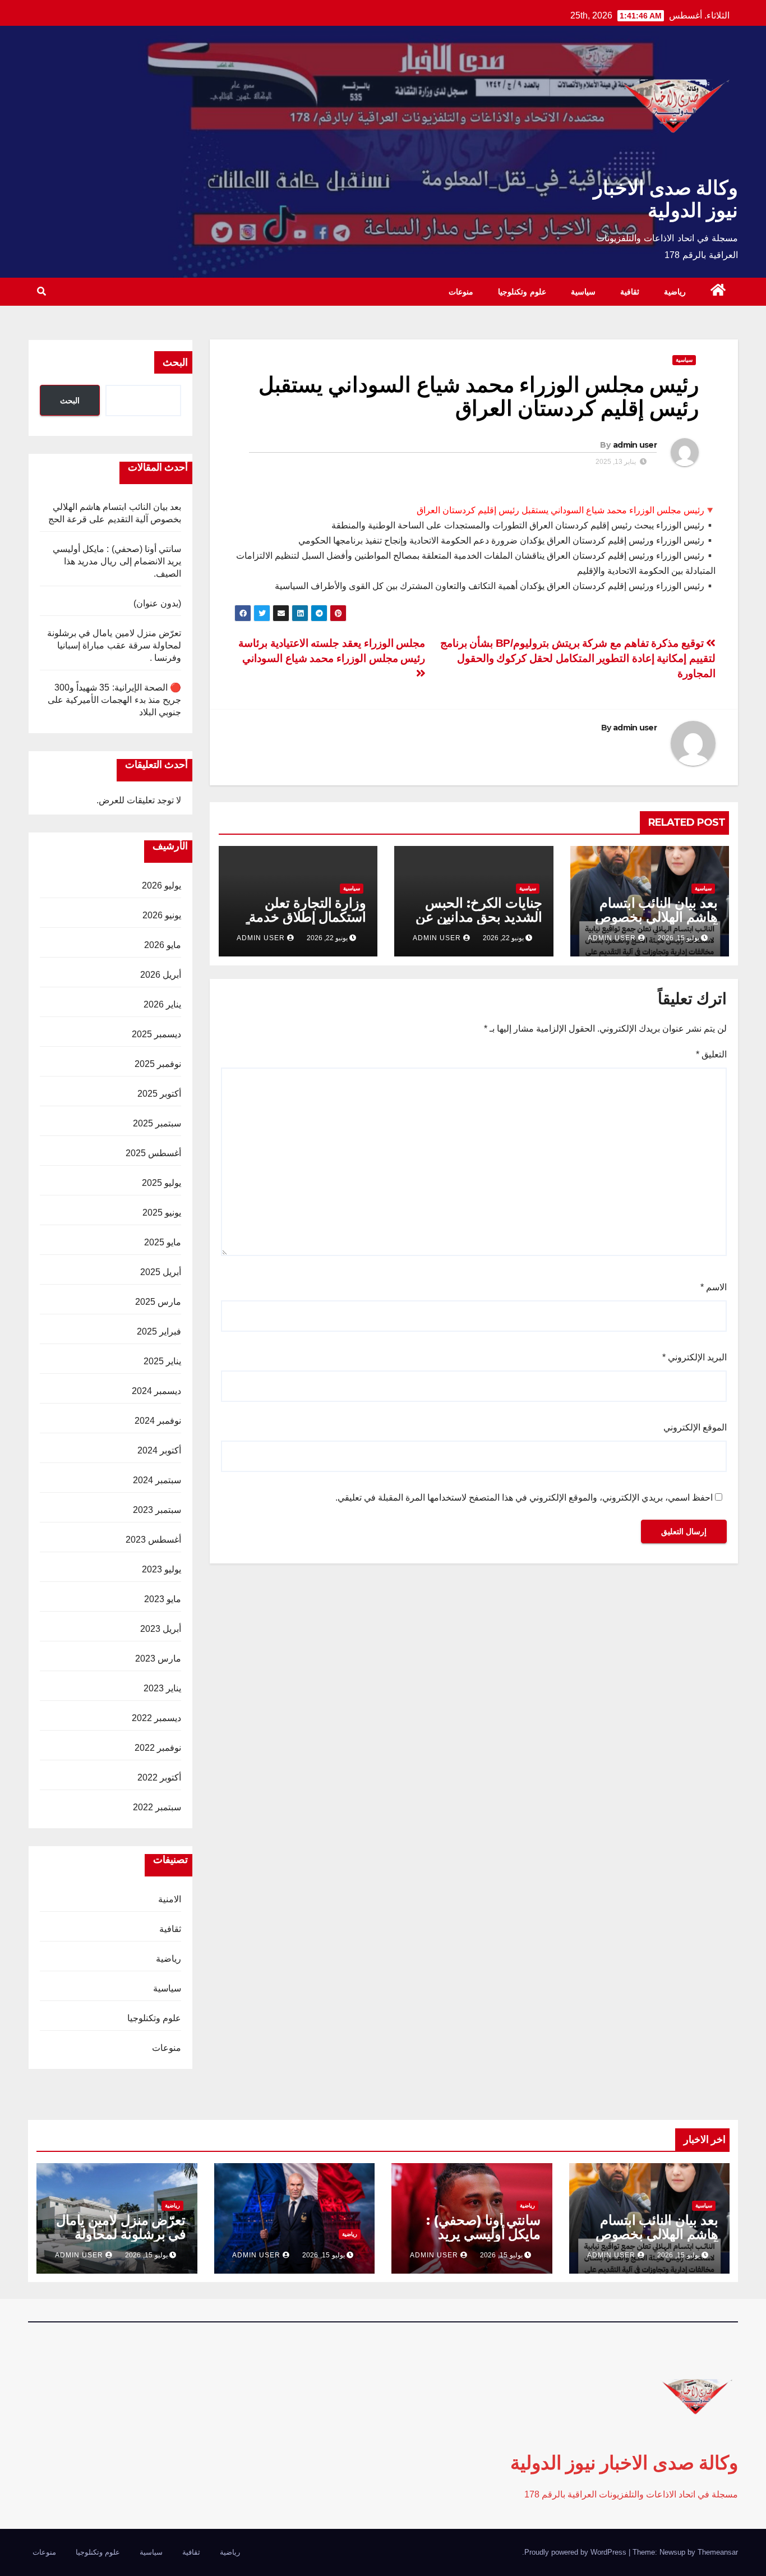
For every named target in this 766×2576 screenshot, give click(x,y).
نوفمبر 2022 (158, 1748)
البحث (175, 362)
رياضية (675, 292)
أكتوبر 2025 (159, 1094)
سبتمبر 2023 (157, 1510)
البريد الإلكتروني (695, 1357)
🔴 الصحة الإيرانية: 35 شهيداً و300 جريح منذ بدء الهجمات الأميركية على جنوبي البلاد (114, 700)
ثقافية (630, 292)
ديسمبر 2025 (156, 1034)
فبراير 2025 (159, 1331)
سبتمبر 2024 (157, 1480)
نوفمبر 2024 (158, 1421)
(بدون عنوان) (157, 603)
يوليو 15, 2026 (679, 2255)
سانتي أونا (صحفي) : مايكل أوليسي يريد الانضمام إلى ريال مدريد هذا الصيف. (117, 561)
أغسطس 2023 (153, 1540)
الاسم (714, 1287)
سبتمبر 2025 (157, 1123)
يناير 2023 (162, 1688)
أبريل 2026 (161, 975)
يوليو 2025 (161, 1183)
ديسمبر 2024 (156, 1391)
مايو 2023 (163, 1599)
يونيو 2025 (162, 1213)
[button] (41, 291)
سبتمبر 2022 (157, 1807)
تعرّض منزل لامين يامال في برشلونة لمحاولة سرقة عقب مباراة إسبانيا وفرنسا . (114, 645)
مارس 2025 (158, 1302)
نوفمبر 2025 (158, 1064)
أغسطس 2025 (153, 1153)
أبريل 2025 (161, 1272)
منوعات (461, 292)
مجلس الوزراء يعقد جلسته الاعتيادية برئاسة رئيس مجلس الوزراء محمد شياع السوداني (332, 651)
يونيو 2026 (162, 915)
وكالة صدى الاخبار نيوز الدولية (666, 199)
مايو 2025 (163, 1242)
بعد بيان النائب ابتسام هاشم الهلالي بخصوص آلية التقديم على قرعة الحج (656, 924)
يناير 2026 (162, 1004)
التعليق (711, 1054)
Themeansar (718, 2552)
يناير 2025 (162, 1361)
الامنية (170, 1899)
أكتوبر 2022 (159, 1777)
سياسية (583, 292)
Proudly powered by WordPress (576, 2552)
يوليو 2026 (161, 886)
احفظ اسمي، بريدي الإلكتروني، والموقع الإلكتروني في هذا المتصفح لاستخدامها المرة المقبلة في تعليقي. (524, 1498)
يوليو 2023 (161, 1569)
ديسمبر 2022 (156, 1718)
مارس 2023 (158, 1659)
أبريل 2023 (161, 1629)
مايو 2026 (163, 945)
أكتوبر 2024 (159, 1450)
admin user (635, 445)
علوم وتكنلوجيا (522, 292)
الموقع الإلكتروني (695, 1427)
